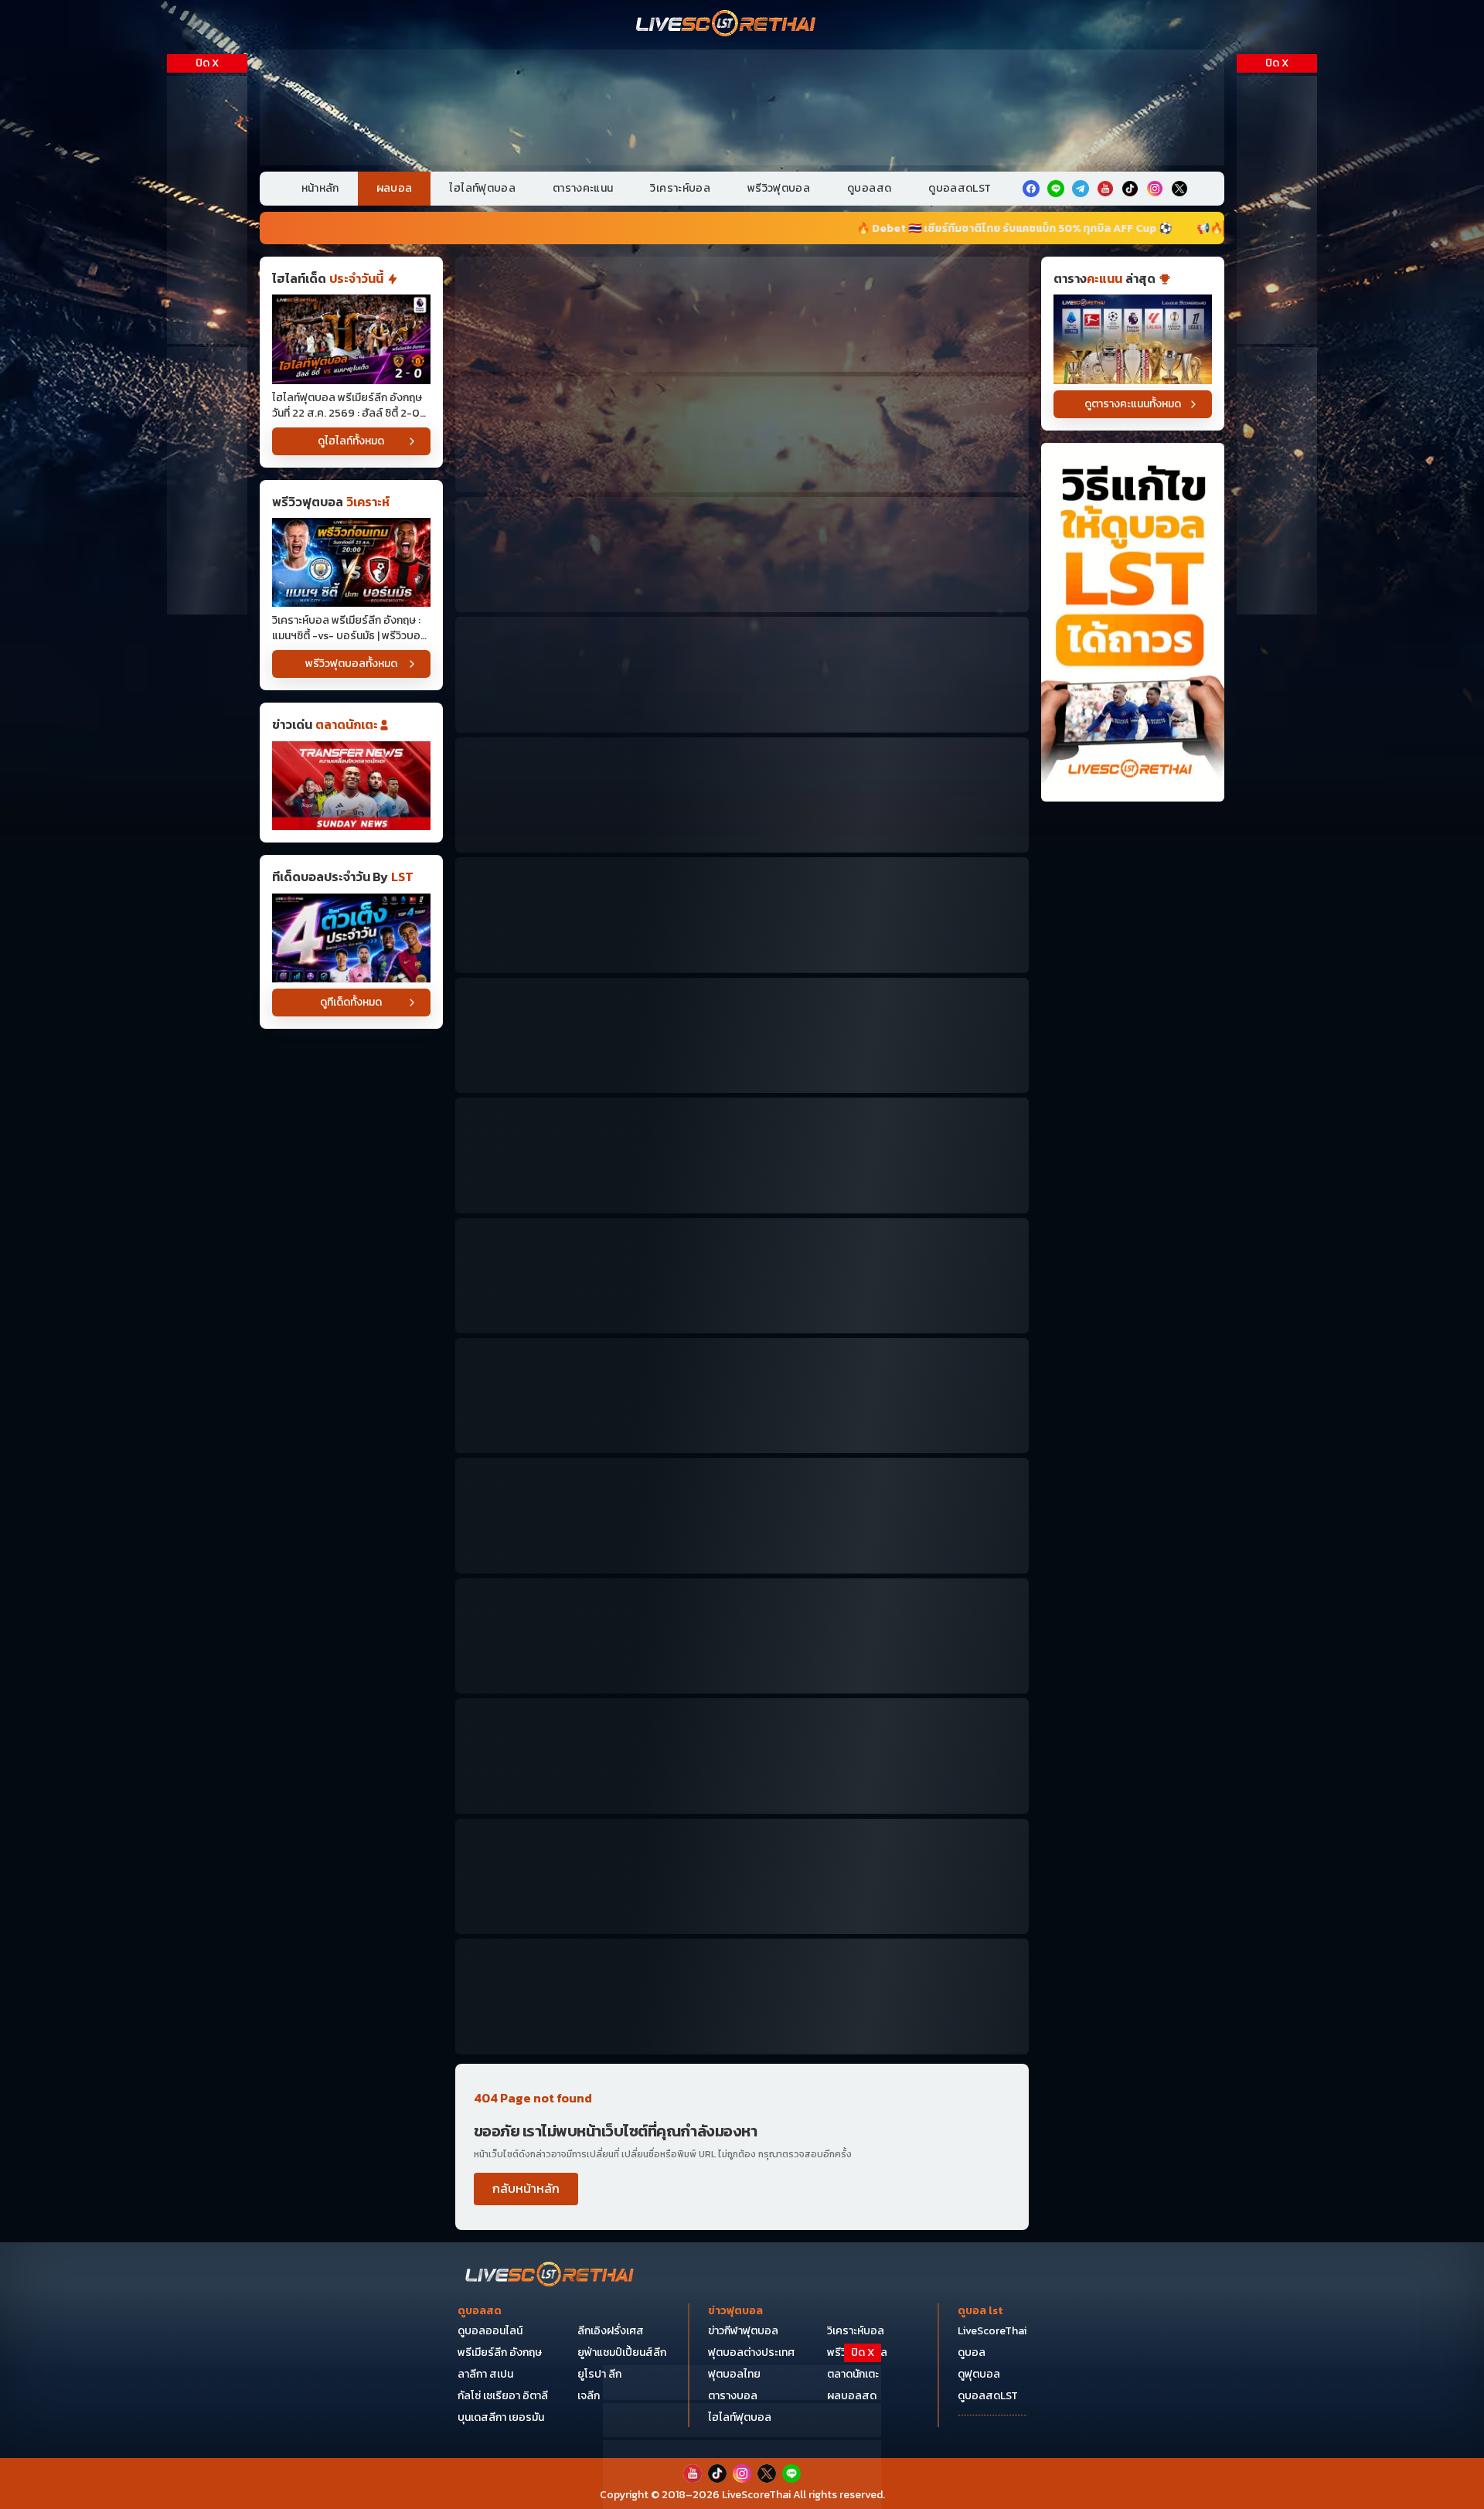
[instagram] (1155, 189)
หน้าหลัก (320, 188)
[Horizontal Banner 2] (742, 434)
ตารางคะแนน (583, 188)
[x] (1179, 189)
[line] (1056, 189)
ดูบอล (972, 2352)
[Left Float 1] (207, 210)
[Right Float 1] (1277, 210)
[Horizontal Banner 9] (742, 1276)
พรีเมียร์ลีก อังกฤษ (500, 2352)
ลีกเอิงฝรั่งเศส (611, 2331)
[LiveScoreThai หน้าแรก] (550, 2276)
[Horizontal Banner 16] (742, 1876)
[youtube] (1105, 189)
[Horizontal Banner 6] (742, 915)
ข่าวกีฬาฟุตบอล (743, 2331)
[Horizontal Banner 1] (742, 314)
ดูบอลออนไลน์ (490, 2331)
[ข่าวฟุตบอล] (351, 786)
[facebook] (1031, 189)
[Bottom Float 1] (742, 2475)
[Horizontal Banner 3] (742, 555)
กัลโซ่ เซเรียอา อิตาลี (503, 2396)
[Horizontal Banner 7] (742, 1035)
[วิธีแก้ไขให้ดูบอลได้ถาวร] (1133, 623)
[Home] (727, 25)
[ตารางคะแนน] (1133, 339)
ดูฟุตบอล (979, 2374)
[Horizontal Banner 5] (742, 795)
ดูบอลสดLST (960, 188)
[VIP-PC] (742, 107)
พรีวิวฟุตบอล (779, 188)
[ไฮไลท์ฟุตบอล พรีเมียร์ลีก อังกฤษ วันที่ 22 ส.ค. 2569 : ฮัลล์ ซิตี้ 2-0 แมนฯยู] (351, 339)
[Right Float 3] (1277, 481)
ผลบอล (395, 188)
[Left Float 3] (207, 481)
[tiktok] (1130, 189)
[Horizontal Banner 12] (742, 1515)
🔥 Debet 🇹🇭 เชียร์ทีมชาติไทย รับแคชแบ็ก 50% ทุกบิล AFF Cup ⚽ (655, 228)
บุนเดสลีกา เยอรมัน (501, 2417)
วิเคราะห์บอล (680, 188)
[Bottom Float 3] (742, 2420)
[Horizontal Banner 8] (742, 1155)
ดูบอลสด (869, 188)
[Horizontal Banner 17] (742, 1996)
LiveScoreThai (992, 2331)
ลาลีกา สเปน (485, 2374)
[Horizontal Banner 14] (742, 1756)
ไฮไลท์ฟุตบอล (482, 188)
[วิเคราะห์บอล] (351, 938)
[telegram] (1081, 189)
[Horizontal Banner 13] (742, 1636)
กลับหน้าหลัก (526, 2188)
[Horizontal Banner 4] (742, 674)
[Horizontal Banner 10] (742, 1396)
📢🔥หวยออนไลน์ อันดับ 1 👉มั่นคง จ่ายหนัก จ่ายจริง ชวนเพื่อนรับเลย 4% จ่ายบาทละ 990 (1079, 228)
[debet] (742, 2383)
